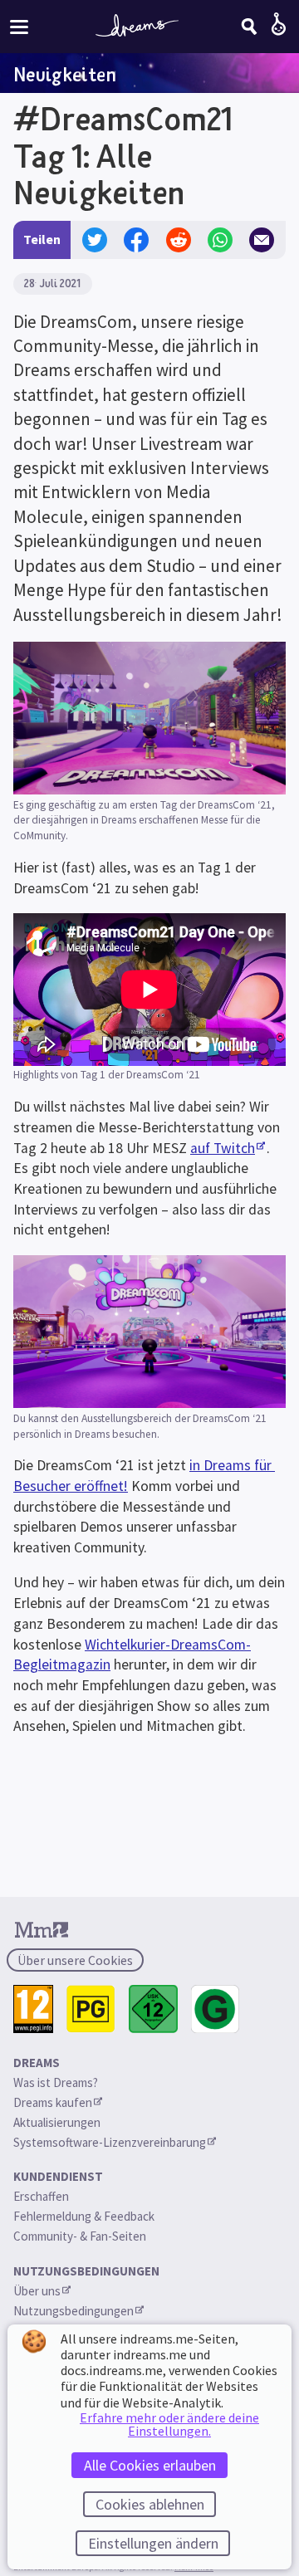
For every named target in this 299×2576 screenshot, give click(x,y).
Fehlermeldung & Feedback (84, 2216)
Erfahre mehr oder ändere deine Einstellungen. (169, 2424)
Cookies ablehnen (150, 2504)
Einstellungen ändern (153, 2543)
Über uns (37, 2291)
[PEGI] (33, 2009)
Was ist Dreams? (56, 2082)
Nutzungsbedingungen (74, 2311)
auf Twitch (223, 1148)
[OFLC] (216, 2009)
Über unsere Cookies (75, 1960)
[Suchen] (249, 27)
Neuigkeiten (65, 74)
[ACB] (91, 2009)
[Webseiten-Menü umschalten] (19, 26)
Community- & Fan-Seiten (80, 2236)
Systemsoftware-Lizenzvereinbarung (110, 2142)
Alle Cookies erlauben (150, 2465)
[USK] (153, 2009)
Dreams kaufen (53, 2102)
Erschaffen (41, 2196)
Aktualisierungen (57, 2122)
